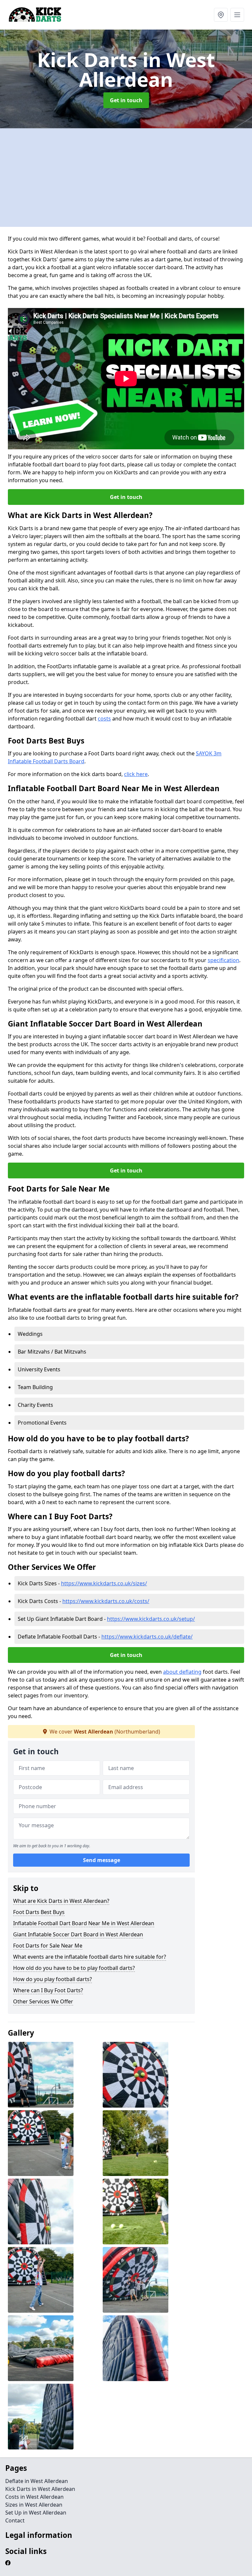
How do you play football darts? (52, 1979)
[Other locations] (221, 15)
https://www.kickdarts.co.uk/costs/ (106, 1601)
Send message (102, 1860)
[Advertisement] (126, 177)
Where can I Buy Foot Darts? (48, 1990)
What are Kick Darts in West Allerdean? (61, 1901)
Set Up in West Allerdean (36, 2513)
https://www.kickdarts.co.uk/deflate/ (147, 1637)
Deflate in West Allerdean (37, 2481)
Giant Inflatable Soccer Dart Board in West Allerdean (78, 1934)
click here (136, 774)
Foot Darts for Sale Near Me (48, 1946)
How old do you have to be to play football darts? (74, 1968)
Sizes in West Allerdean (34, 2505)
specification (223, 960)
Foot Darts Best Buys (39, 1912)
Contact (15, 2520)
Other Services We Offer (43, 2001)
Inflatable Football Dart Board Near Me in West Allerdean (84, 1923)
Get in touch (126, 100)
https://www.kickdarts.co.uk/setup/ (151, 1619)
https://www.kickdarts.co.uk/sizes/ (104, 1583)
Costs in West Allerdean (34, 2497)
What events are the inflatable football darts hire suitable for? (90, 1957)
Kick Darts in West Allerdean (40, 2489)
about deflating (182, 1672)
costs (104, 719)
